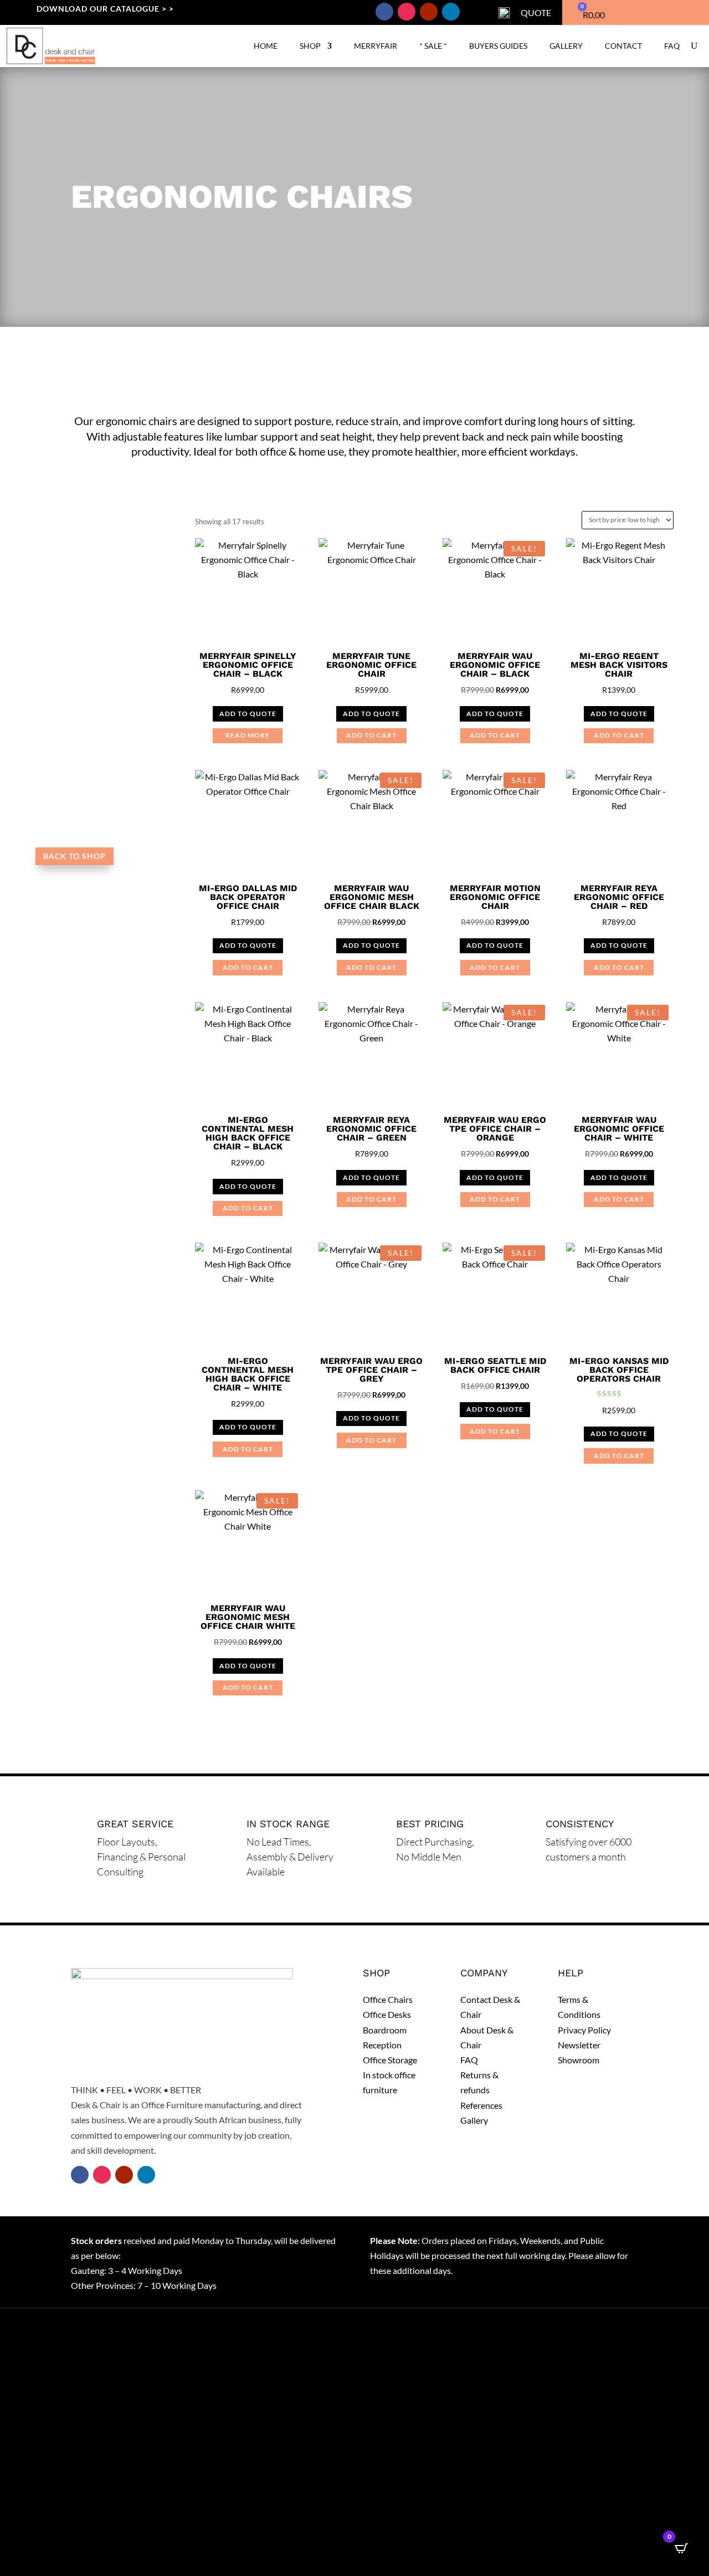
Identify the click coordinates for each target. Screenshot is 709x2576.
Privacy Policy (584, 2030)
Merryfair (376, 46)
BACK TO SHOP (75, 856)
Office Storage (390, 2060)
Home (266, 46)
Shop (310, 46)
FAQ (672, 46)
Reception (382, 2045)
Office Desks (387, 2014)
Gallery (566, 46)
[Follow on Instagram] (407, 12)
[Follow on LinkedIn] (451, 12)
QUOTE (536, 12)
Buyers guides (498, 46)
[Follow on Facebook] (384, 12)
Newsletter (579, 2045)
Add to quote (248, 714)
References (481, 2105)
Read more (248, 735)
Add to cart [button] (371, 735)
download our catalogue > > (105, 9)
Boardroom (385, 2030)
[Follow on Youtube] (429, 12)
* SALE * (433, 46)
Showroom (579, 2060)
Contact (623, 46)
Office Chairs (388, 1999)
